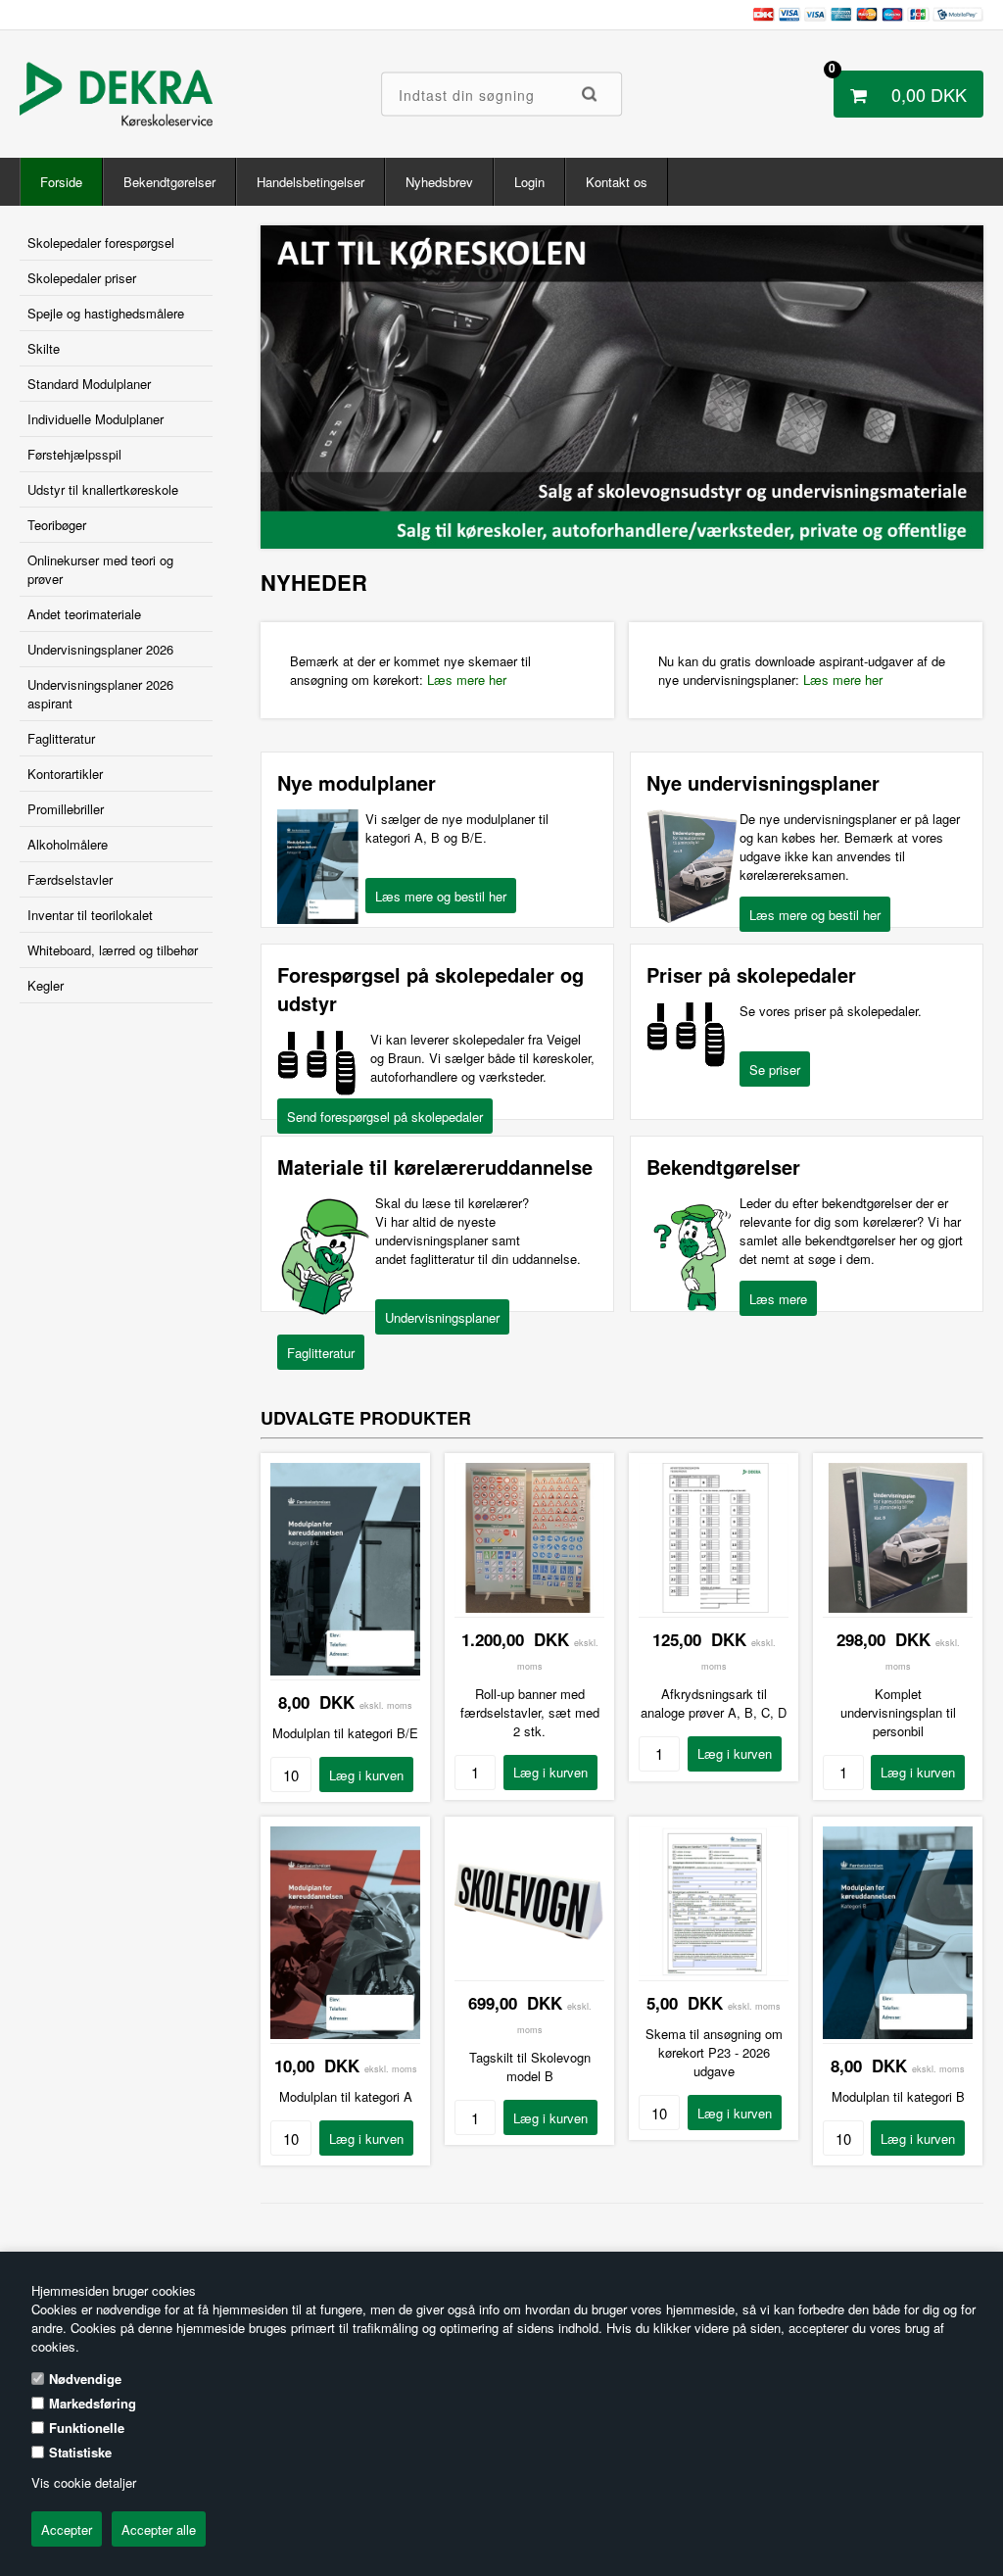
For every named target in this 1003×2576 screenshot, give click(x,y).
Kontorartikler (65, 774)
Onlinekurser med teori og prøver (100, 569)
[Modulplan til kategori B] (898, 2034)
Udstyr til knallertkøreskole (103, 489)
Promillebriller (66, 809)
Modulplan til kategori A (346, 2096)
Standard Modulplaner (89, 384)
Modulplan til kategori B (898, 2096)
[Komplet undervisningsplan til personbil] (898, 1607)
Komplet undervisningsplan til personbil (898, 1712)
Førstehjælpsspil (74, 454)
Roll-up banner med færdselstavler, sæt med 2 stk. (530, 1712)
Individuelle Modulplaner (96, 419)
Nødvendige (85, 2379)
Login (529, 182)
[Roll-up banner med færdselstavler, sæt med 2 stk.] (529, 1607)
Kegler (46, 985)
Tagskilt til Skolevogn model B (530, 2066)
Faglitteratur (61, 738)
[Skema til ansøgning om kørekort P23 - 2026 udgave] (714, 1971)
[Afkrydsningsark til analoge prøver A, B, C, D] (714, 1607)
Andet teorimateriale (84, 614)
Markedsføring (93, 2403)
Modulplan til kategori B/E (345, 1733)
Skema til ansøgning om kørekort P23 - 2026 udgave (714, 2052)
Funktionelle (87, 2428)
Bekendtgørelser (169, 182)
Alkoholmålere (68, 844)
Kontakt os (617, 182)
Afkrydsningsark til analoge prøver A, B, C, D (714, 1703)
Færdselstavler (70, 879)
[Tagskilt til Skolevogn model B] (529, 1971)
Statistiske (80, 2452)
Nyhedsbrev (439, 182)
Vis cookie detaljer (84, 2482)
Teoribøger (57, 525)
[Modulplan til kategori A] (345, 2034)
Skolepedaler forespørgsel (101, 243)
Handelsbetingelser (310, 182)
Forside (61, 182)
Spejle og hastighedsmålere (106, 313)
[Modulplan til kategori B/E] (345, 1670)
